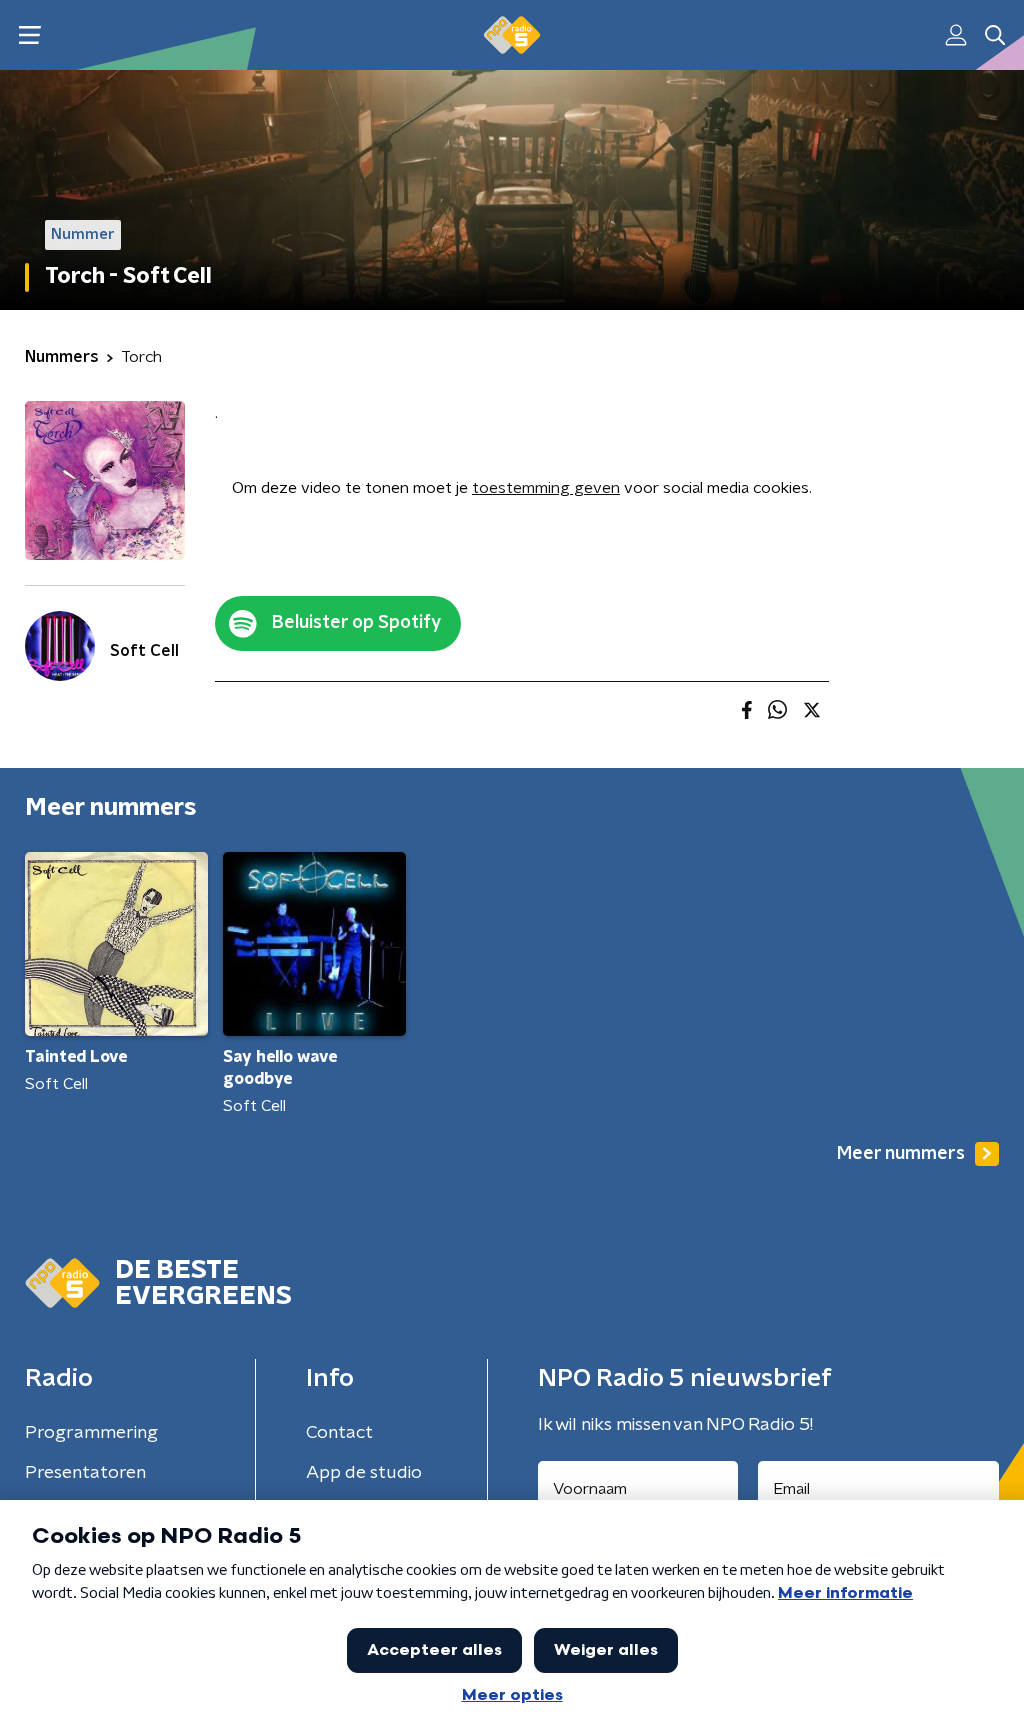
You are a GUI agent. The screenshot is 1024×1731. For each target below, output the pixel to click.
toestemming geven (546, 488)
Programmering (91, 1433)
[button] (29, 35)
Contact (339, 1433)
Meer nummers (901, 1154)
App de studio (364, 1473)
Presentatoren (85, 1473)
